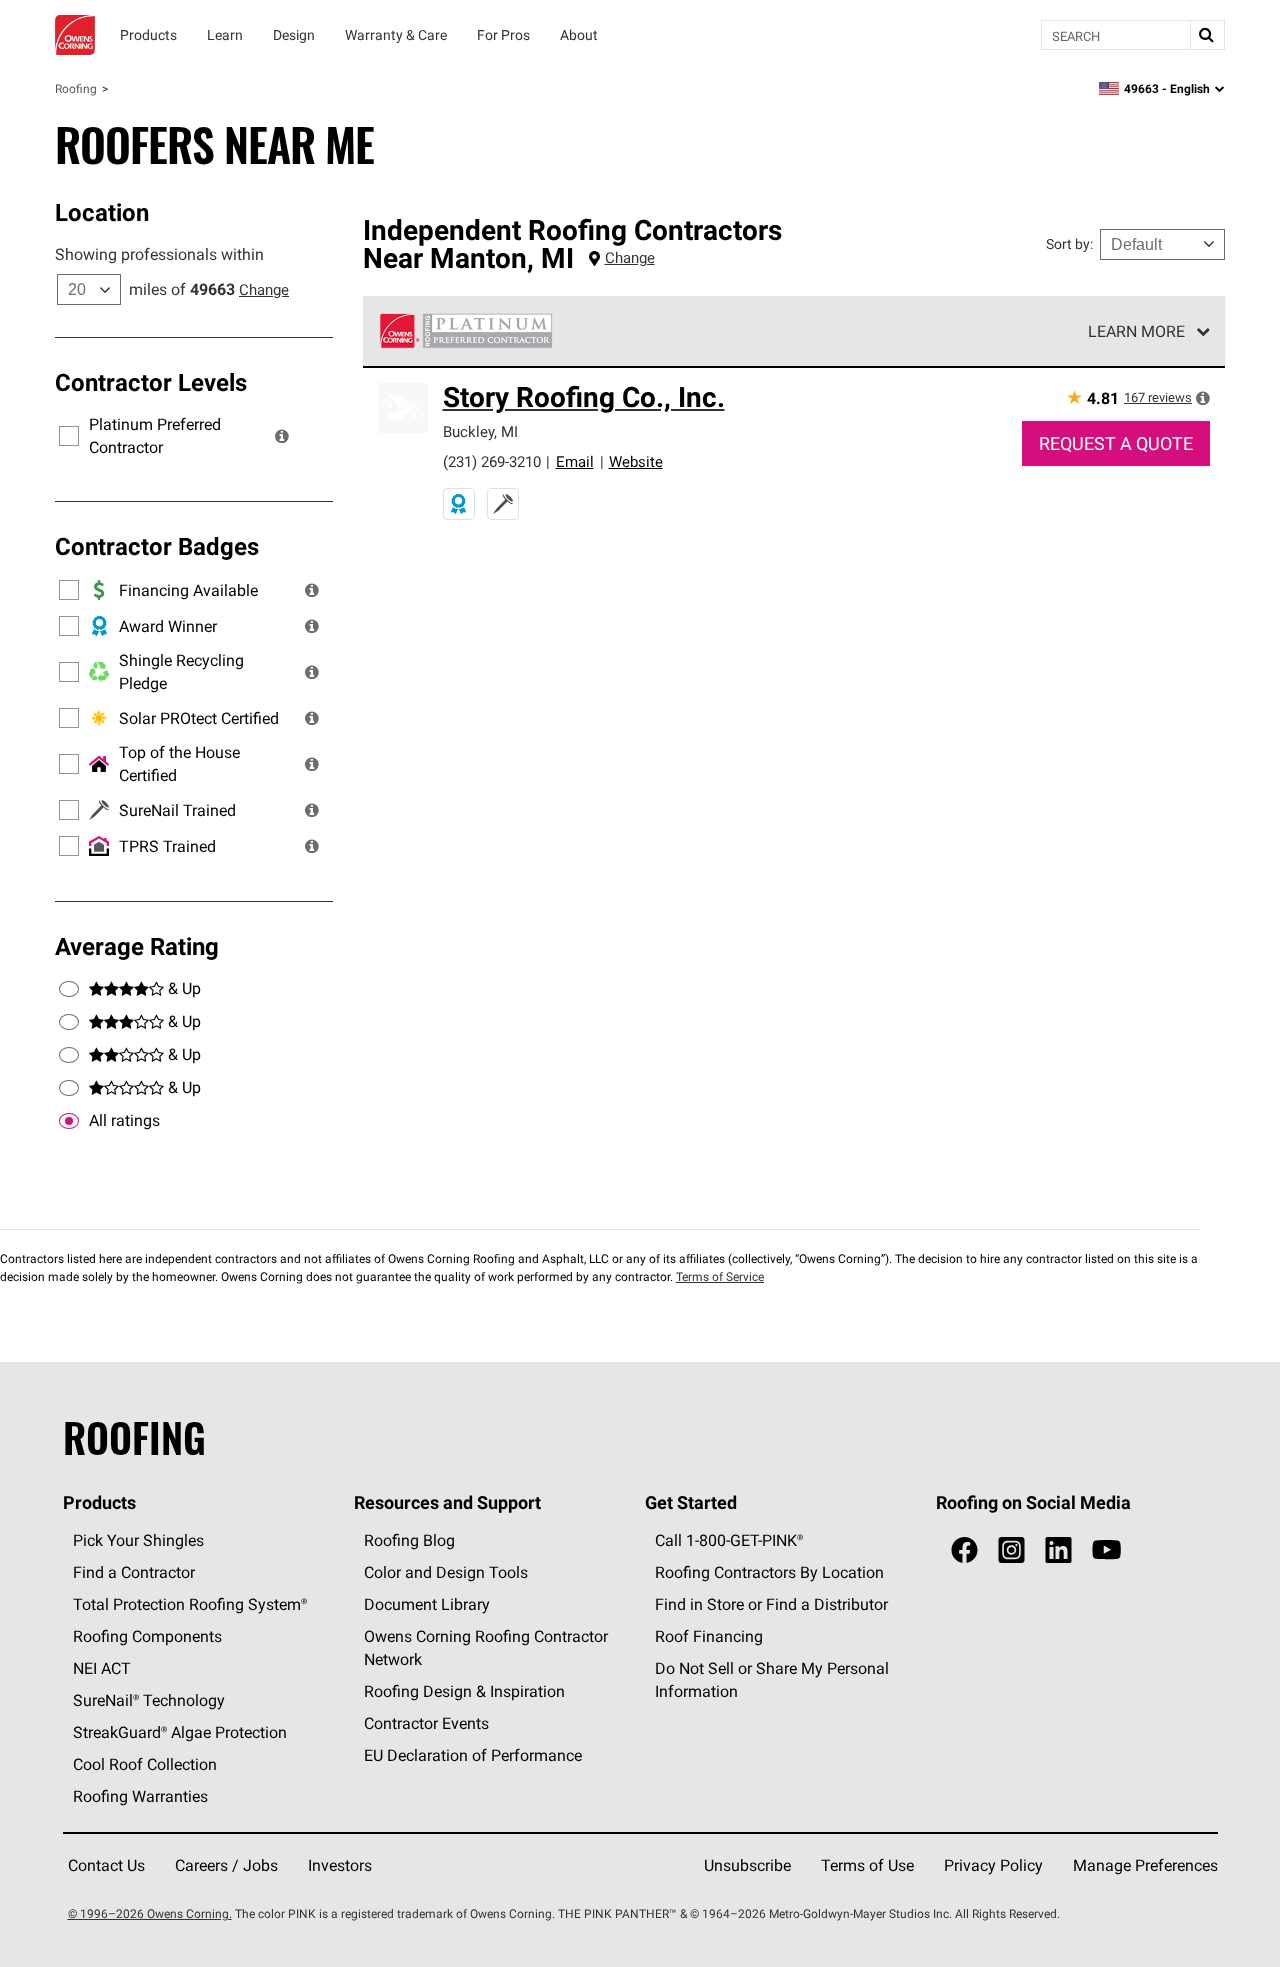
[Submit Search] (1207, 35)
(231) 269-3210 (492, 461)
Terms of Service (720, 1276)
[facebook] (964, 1550)
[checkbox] (69, 1121)
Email (575, 461)
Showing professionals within (159, 254)
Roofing (76, 88)
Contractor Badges (157, 546)
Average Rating (137, 946)
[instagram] (1011, 1550)
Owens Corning (75, 35)
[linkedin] (1058, 1550)
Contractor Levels (151, 382)
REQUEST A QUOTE (1116, 443)
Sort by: (1069, 244)
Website (636, 461)
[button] (282, 436)
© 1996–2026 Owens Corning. (150, 1913)
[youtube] (1106, 1550)
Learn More (1136, 331)
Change (264, 289)
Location (102, 212)
